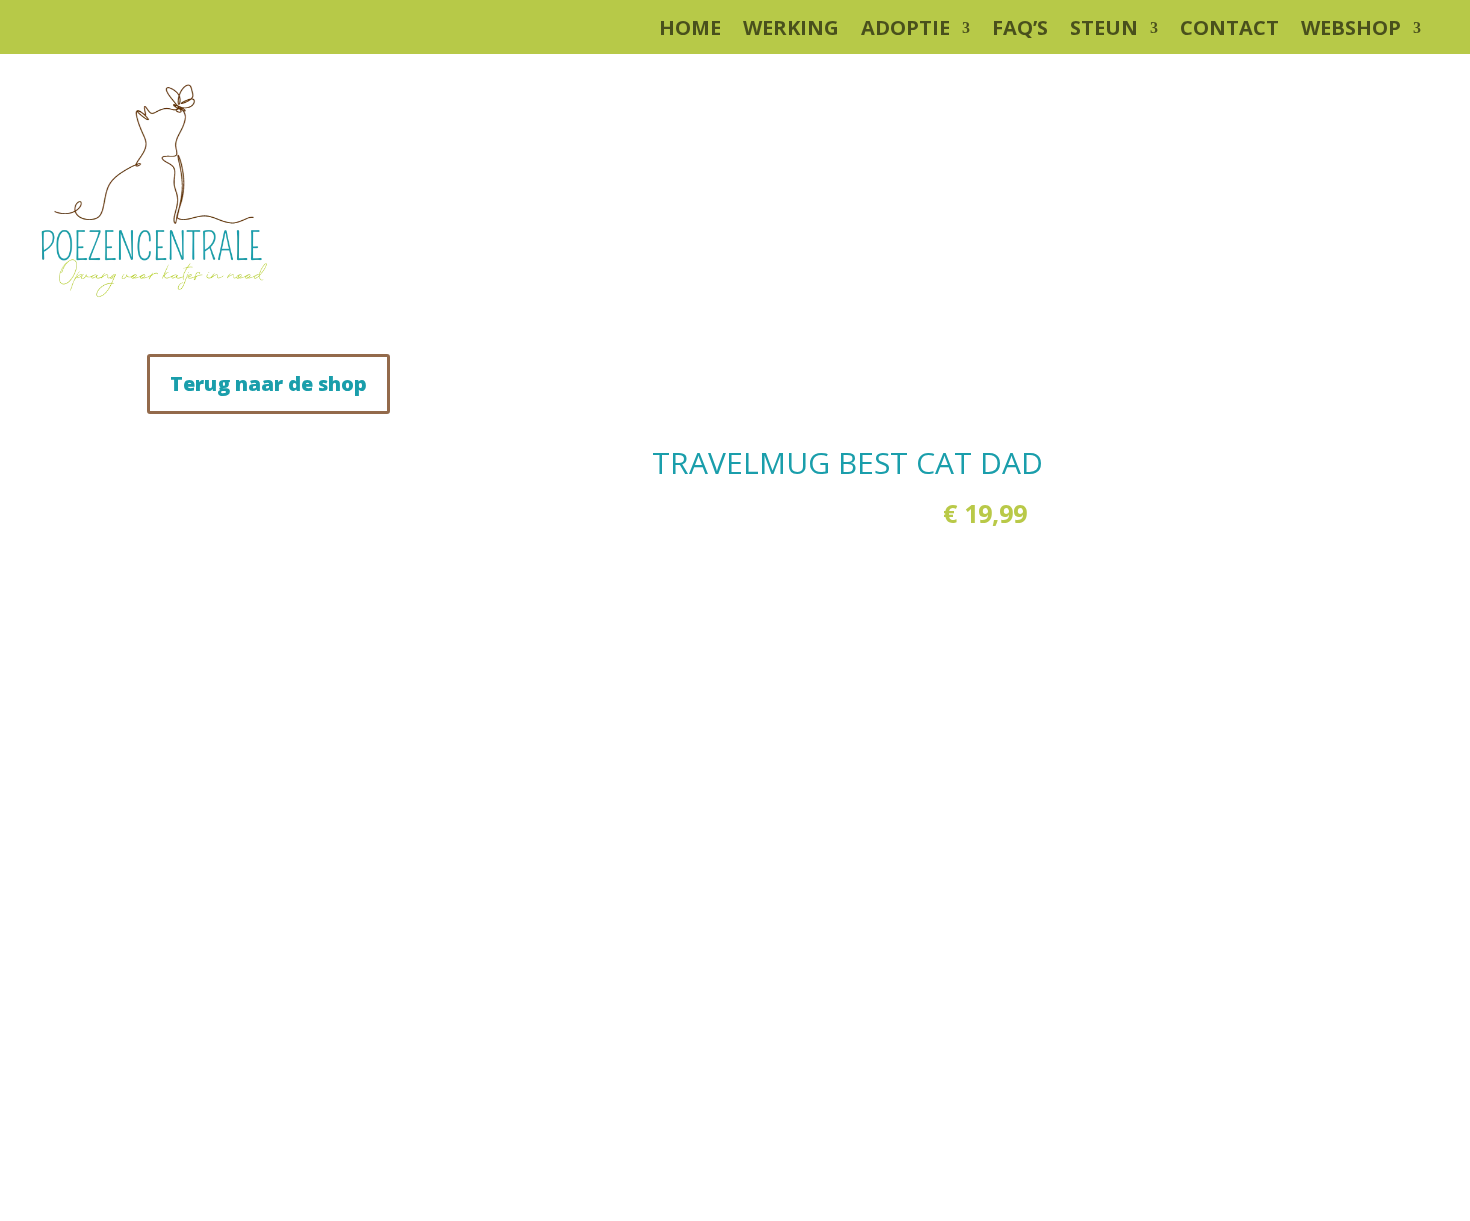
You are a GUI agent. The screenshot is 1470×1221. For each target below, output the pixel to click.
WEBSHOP (1351, 31)
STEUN (1104, 31)
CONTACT (1229, 31)
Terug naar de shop (268, 383)
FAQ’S (1020, 31)
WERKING (791, 31)
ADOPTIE (905, 31)
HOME (690, 31)
